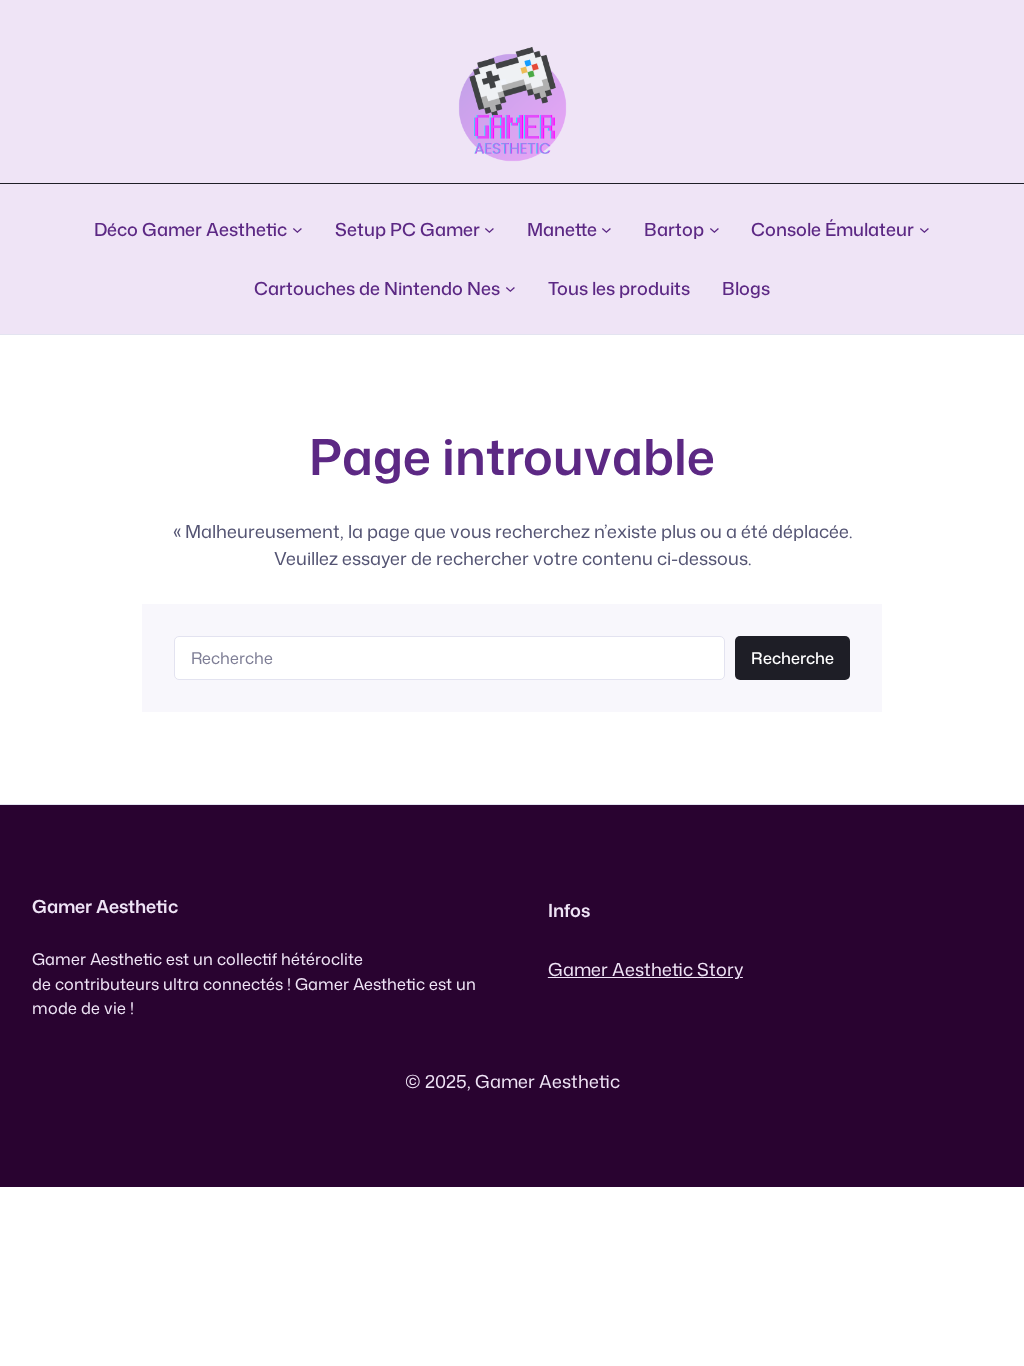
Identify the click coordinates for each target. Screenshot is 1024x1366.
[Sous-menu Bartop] (714, 229)
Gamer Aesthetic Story (645, 969)
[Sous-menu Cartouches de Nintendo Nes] (510, 288)
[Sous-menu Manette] (606, 229)
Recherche (792, 657)
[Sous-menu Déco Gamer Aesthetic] (297, 229)
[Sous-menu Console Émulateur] (924, 229)
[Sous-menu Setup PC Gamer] (489, 229)
